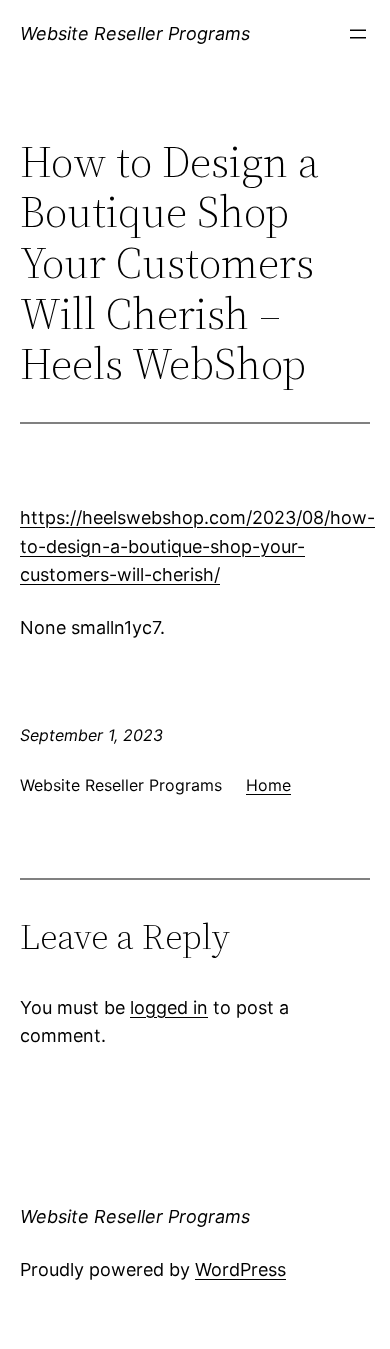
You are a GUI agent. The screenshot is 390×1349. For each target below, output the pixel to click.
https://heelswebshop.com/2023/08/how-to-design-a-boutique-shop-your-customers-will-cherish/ (197, 546)
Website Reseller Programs (135, 33)
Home (268, 785)
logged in (169, 1007)
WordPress (240, 1269)
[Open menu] (358, 34)
